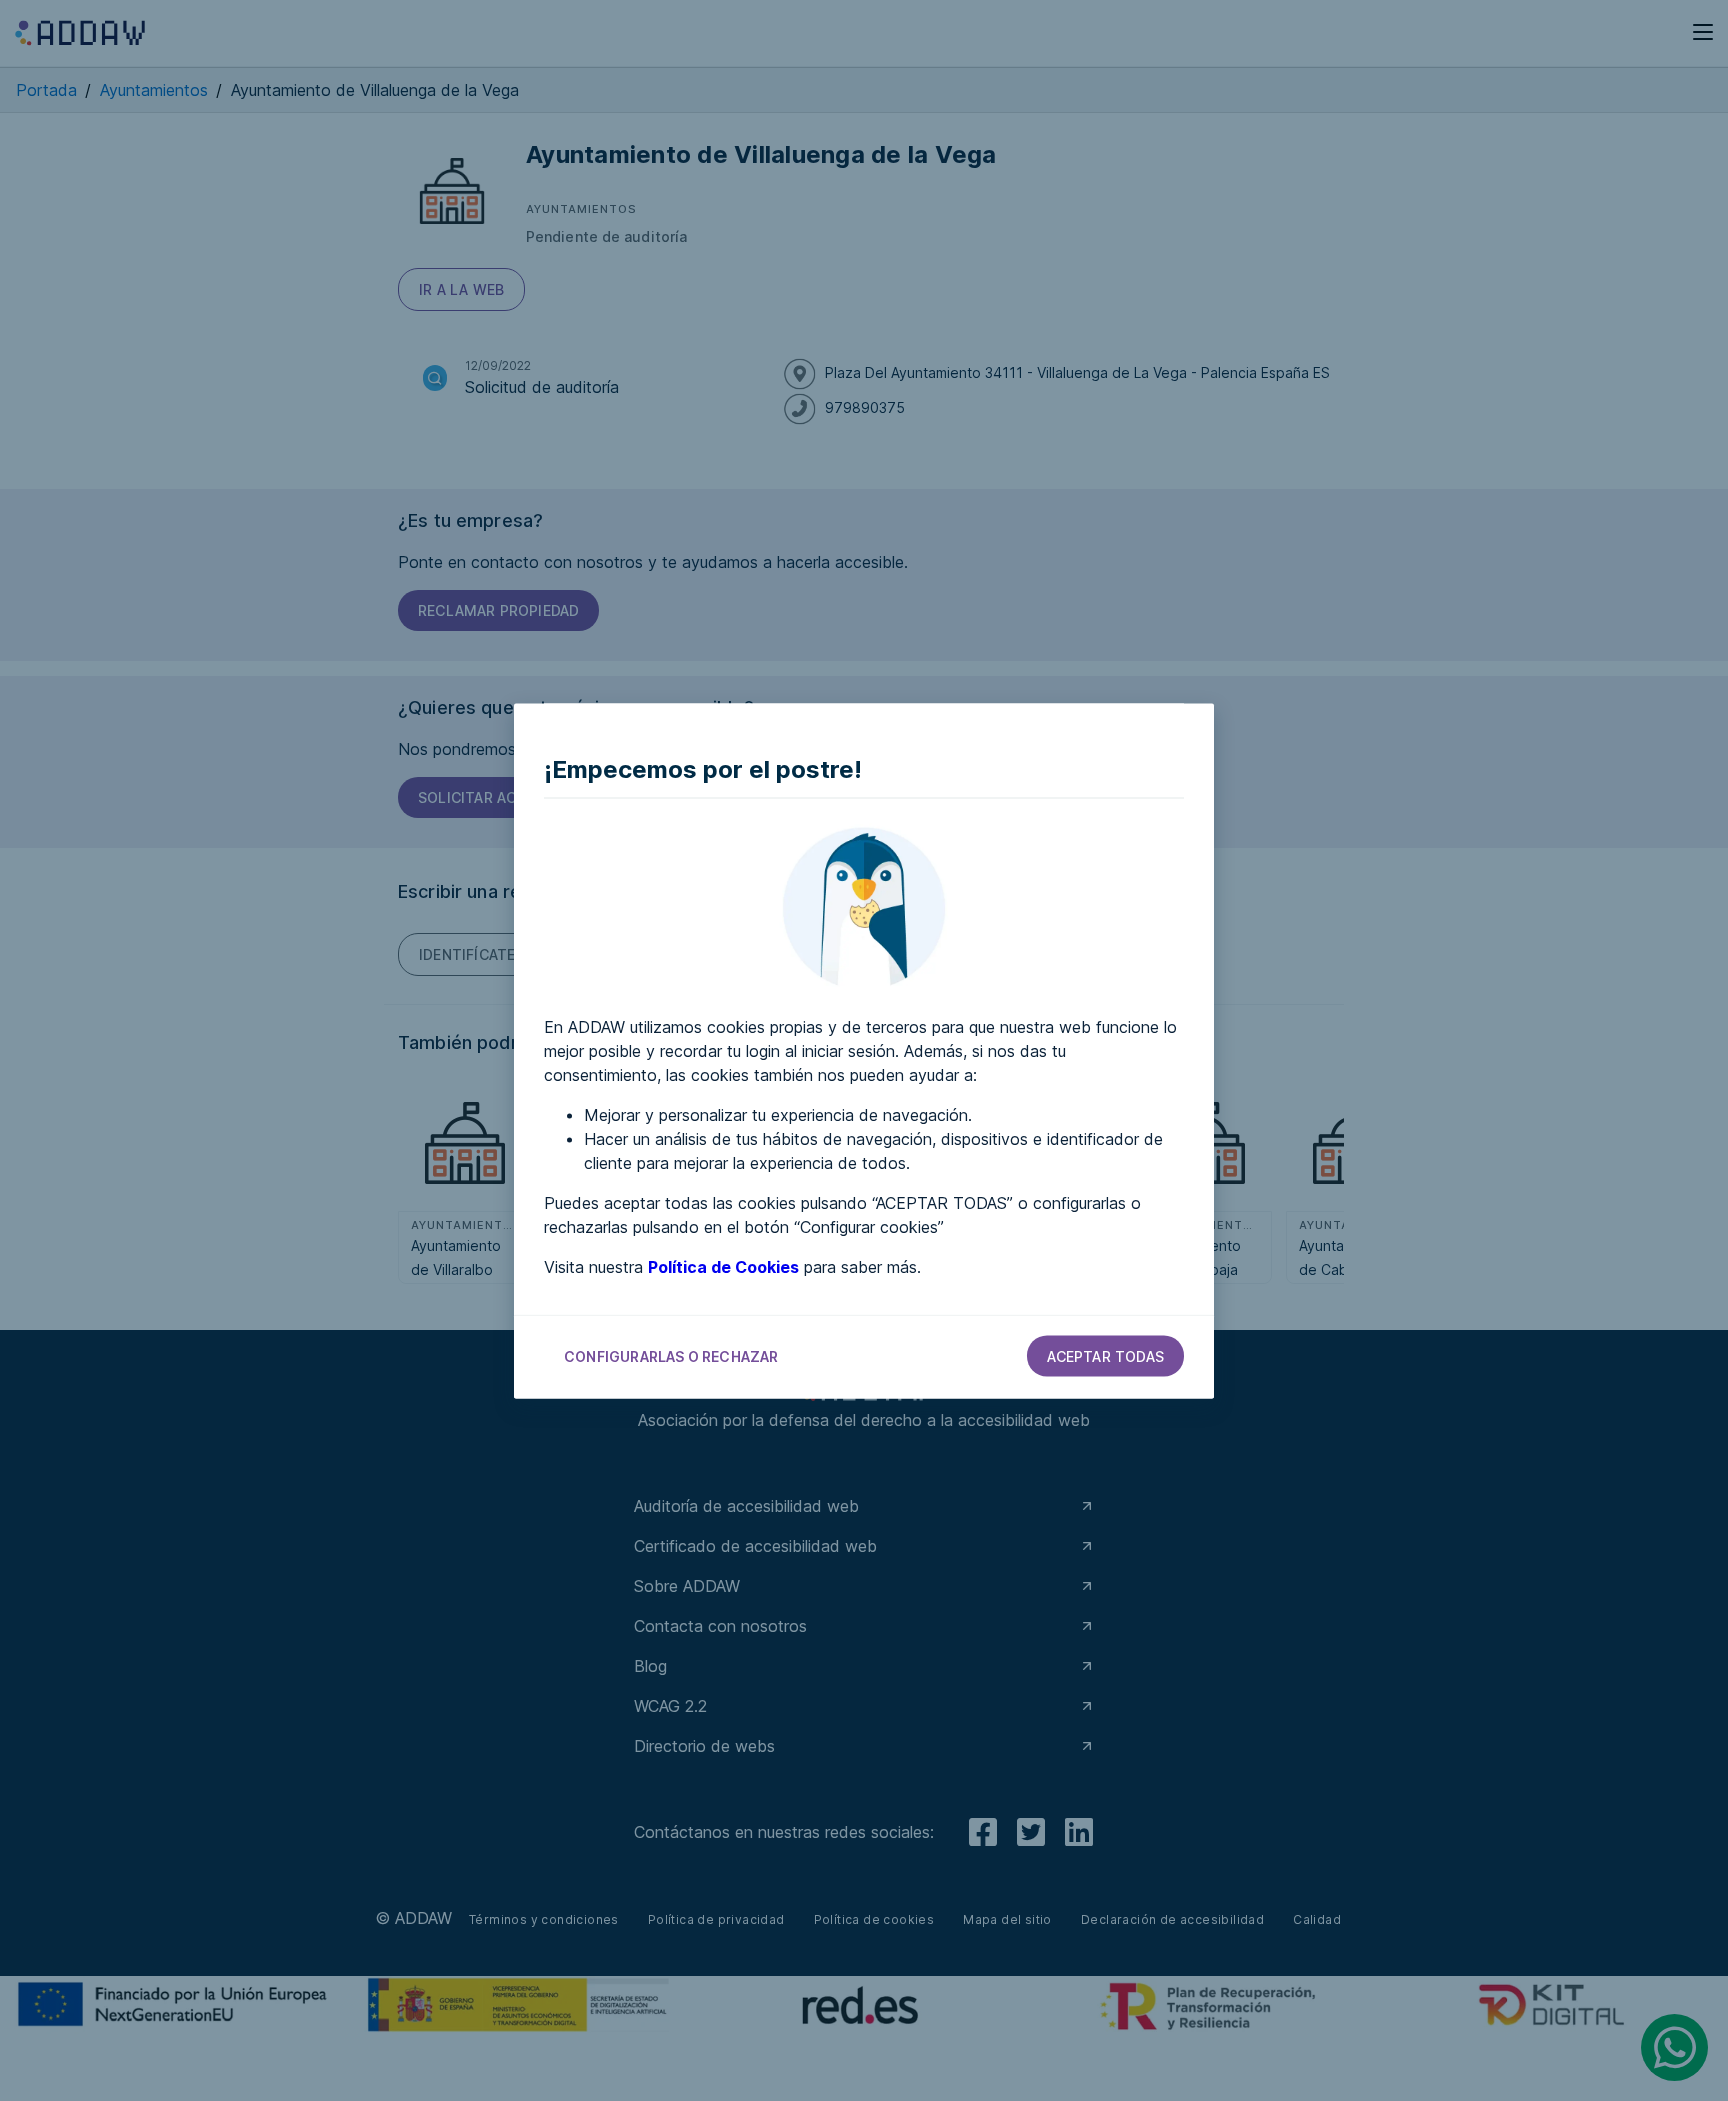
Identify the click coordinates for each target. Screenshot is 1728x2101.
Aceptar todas (1105, 1355)
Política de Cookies (723, 1266)
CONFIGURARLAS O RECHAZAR (671, 1355)
